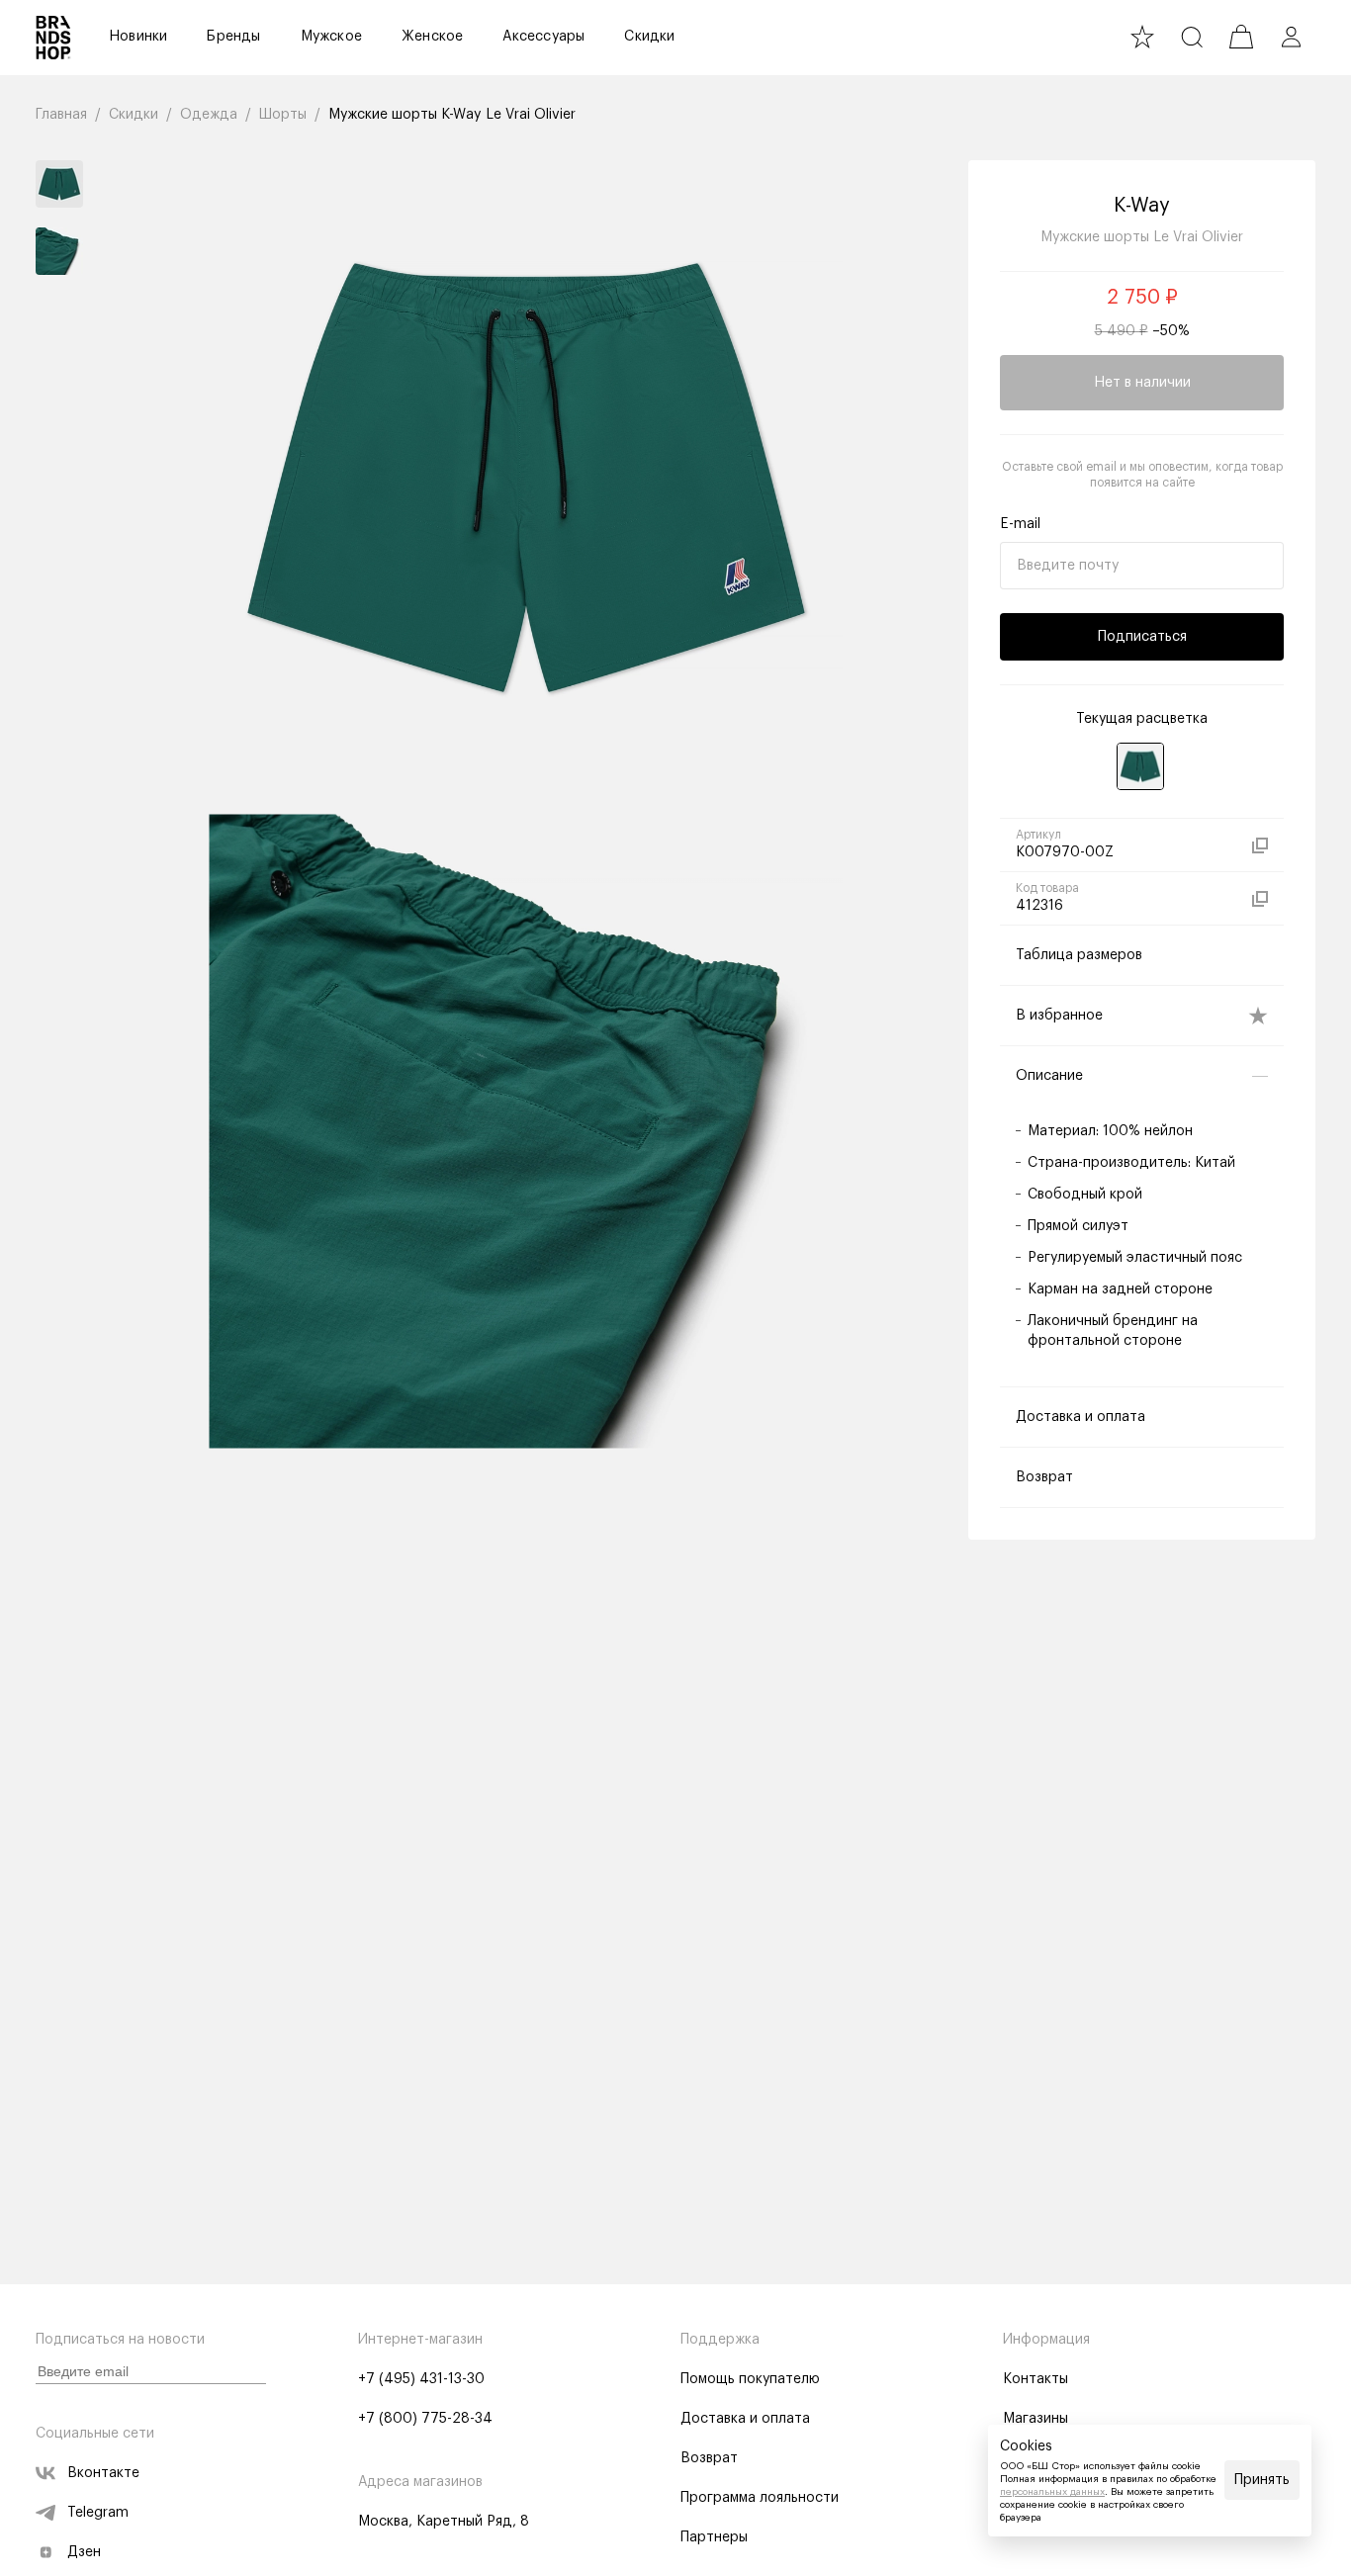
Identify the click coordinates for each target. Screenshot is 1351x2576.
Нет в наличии (1142, 383)
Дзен (84, 2552)
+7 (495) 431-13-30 (421, 2379)
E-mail (1020, 524)
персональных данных (1052, 2492)
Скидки (649, 37)
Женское (432, 37)
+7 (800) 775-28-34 (425, 2419)
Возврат (709, 2458)
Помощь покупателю (750, 2379)
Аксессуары (543, 37)
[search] (1192, 37)
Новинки (138, 37)
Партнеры (714, 2537)
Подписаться (1142, 637)
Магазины (1036, 2419)
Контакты (1036, 2379)
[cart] (1241, 37)
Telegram (98, 2513)
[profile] (1291, 37)
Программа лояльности (760, 2498)
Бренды (233, 37)
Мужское (331, 37)
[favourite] (1142, 37)
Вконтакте (103, 2473)
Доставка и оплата (745, 2419)
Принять (1262, 2480)
